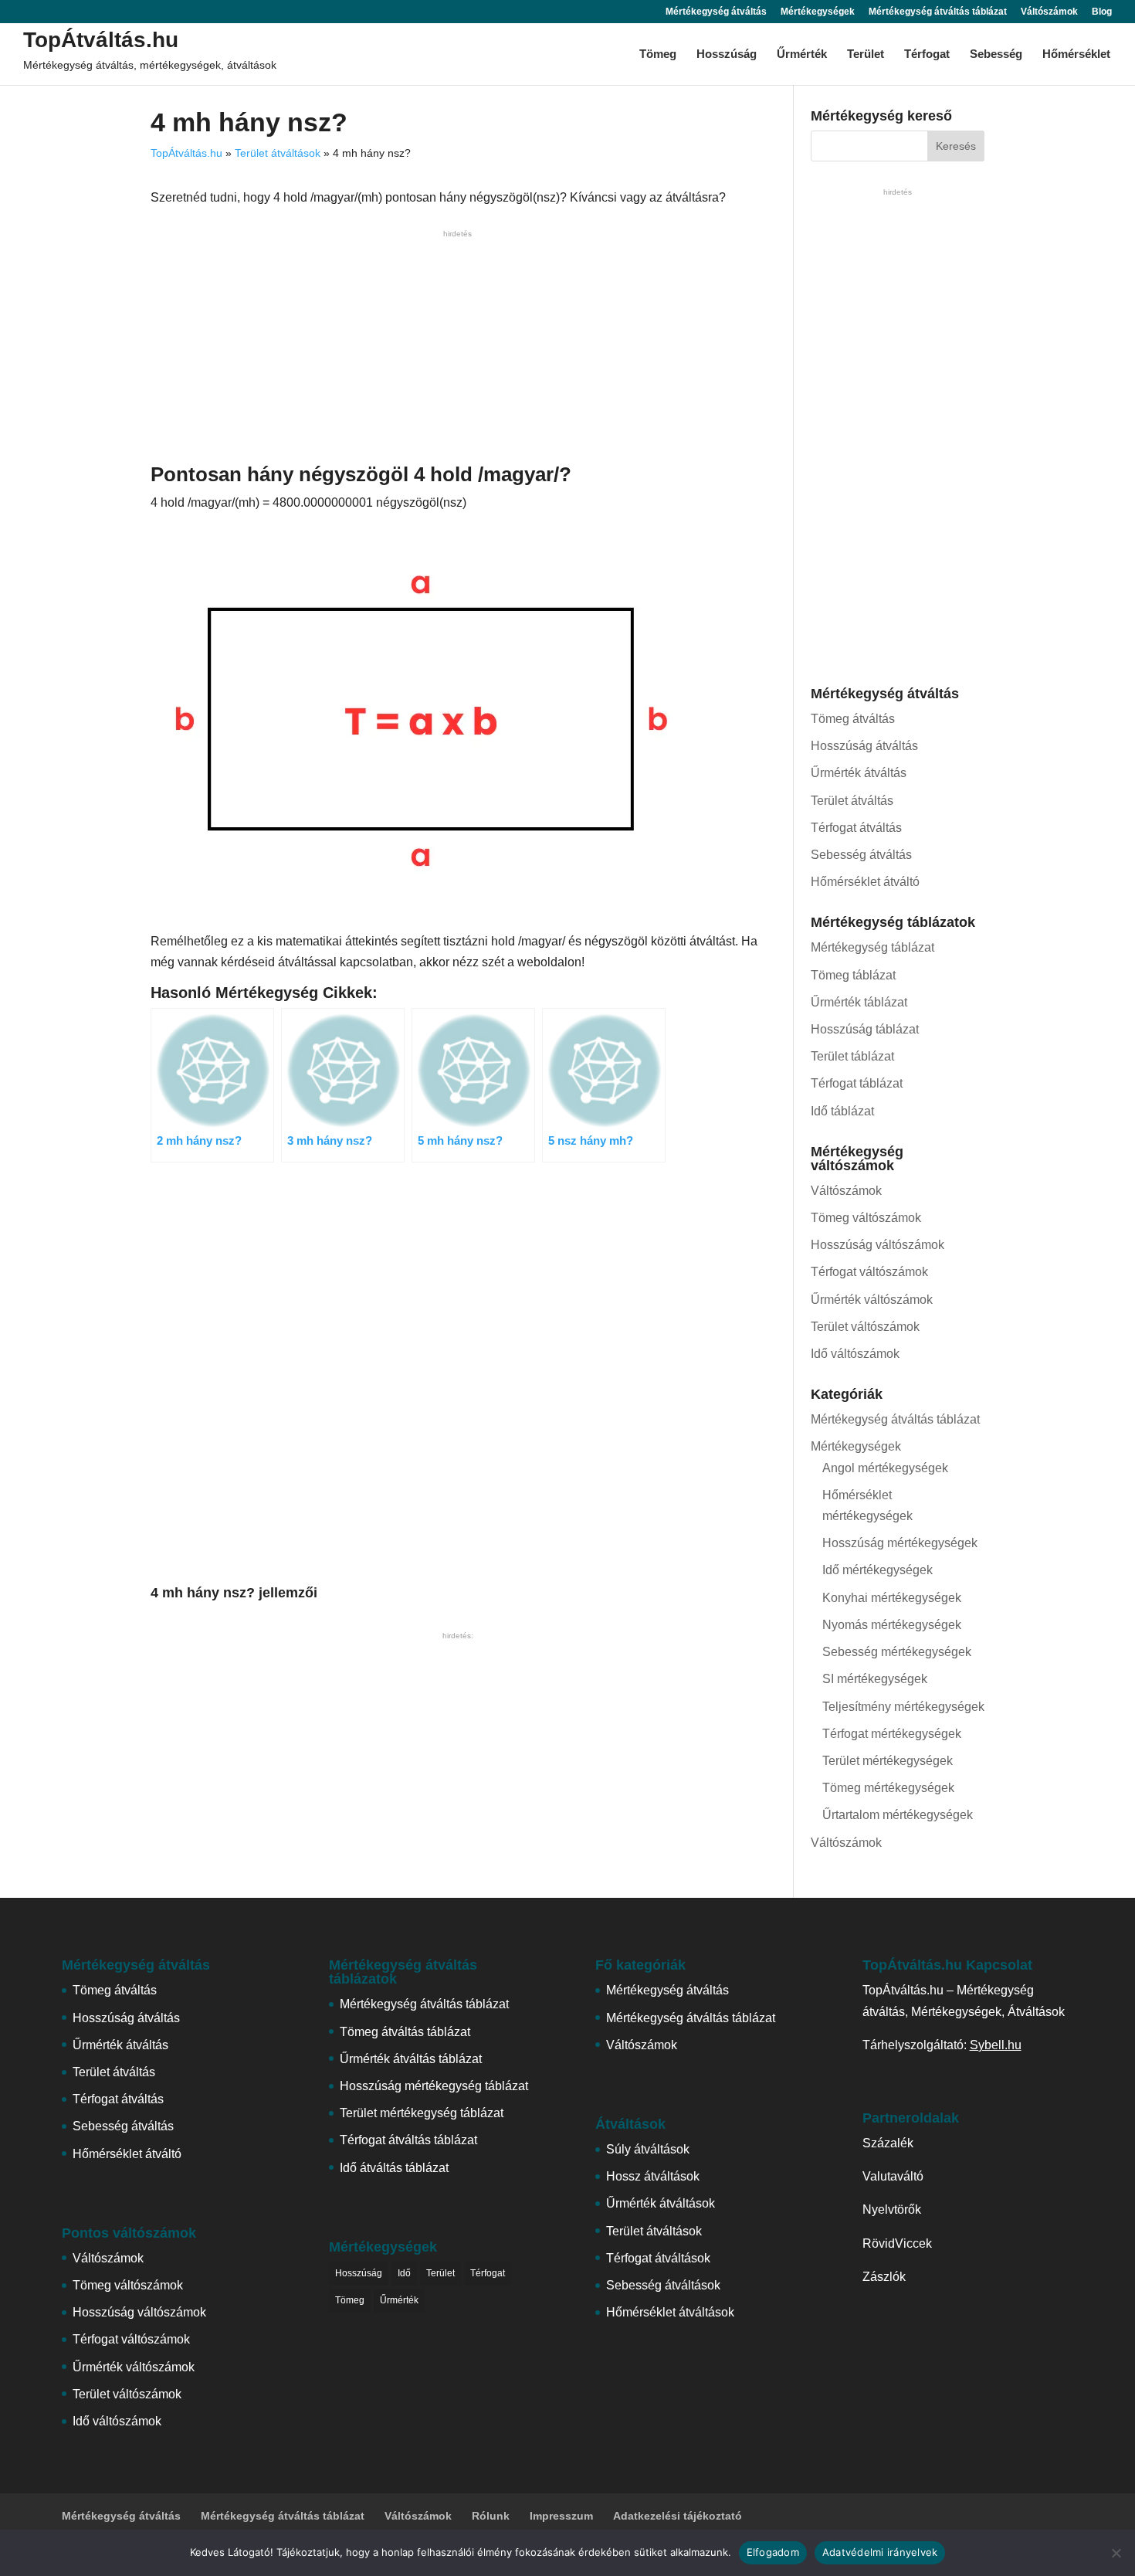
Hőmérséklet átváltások (670, 2312)
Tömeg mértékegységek (888, 1788)
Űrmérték (802, 54)
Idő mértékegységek (878, 1570)
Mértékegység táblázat (872, 947)
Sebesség (996, 54)
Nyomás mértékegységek (892, 1625)
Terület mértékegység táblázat (422, 2113)
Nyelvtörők (892, 2209)
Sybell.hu (996, 2045)
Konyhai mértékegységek (892, 1598)
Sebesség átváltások (663, 2285)
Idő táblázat (842, 1111)
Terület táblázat (852, 1056)
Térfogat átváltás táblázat (408, 2140)
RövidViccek (897, 2243)
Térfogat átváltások (658, 2258)
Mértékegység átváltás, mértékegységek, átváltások (150, 65)
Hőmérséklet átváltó (865, 882)
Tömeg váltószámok (866, 1218)
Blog (1102, 12)
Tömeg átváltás (853, 719)
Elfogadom (773, 2552)
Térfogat (927, 54)
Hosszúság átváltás (864, 746)
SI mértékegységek (875, 1679)
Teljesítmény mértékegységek (903, 1707)
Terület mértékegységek (888, 1761)
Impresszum (561, 2516)
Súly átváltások (648, 2149)
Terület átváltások (278, 153)
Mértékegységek (818, 12)
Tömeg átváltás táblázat (405, 2032)
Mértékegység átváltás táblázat (938, 12)
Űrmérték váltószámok (872, 1300)
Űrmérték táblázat (859, 1002)
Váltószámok (1049, 12)
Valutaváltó (893, 2176)
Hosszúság (727, 54)
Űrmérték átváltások (661, 2203)
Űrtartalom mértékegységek (898, 1815)
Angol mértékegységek (885, 1468)
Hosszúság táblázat (865, 1029)
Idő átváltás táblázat (394, 2168)
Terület (866, 54)
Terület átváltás (852, 801)
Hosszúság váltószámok (878, 1245)
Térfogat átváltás (856, 828)
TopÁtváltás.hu (101, 40)
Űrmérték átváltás (859, 773)
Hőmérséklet (1076, 54)
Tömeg (658, 54)
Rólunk (491, 2516)
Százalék (888, 2143)
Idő (404, 2273)
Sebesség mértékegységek (897, 1652)
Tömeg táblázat (853, 975)
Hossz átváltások (653, 2176)
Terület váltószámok (865, 1327)
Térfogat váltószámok (869, 1272)
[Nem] (1116, 2553)
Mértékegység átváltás (716, 12)
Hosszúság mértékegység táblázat (434, 2086)
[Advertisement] (457, 350)
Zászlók (884, 2277)
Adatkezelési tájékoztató (678, 2516)
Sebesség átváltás (861, 855)
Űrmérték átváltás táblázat (411, 2059)
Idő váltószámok (855, 1354)
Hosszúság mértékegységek (900, 1543)
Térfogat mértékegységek (892, 1734)
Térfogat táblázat (857, 1083)
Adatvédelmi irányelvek (880, 2552)
